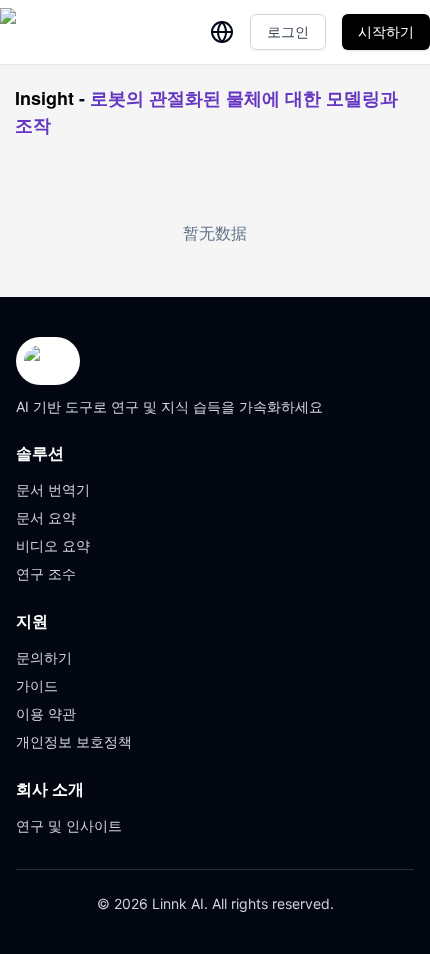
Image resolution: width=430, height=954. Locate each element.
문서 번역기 (53, 489)
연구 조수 (46, 573)
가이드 (37, 685)
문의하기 (44, 657)
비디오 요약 (53, 545)
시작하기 (386, 31)
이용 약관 (46, 713)
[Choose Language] (222, 32)
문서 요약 (46, 517)
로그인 (288, 31)
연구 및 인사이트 (69, 825)
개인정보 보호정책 (74, 741)
